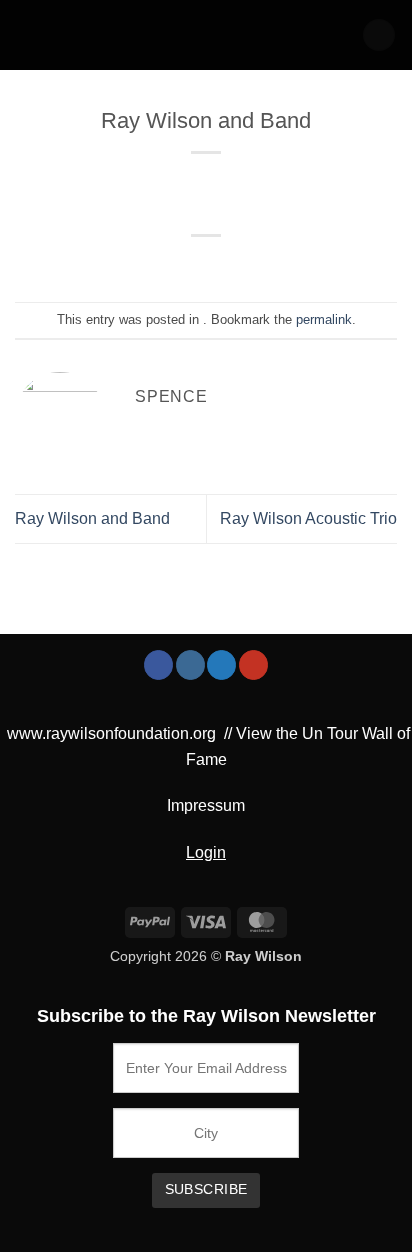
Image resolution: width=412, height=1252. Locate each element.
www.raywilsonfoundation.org (111, 733)
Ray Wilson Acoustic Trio (308, 518)
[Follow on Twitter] (221, 665)
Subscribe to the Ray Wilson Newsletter (206, 1016)
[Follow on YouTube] (253, 665)
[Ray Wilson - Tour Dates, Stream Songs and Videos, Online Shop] (99, 35)
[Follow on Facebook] (158, 665)
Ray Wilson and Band (92, 518)
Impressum (206, 805)
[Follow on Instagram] (190, 665)
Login (206, 852)
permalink (324, 319)
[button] (379, 35)
